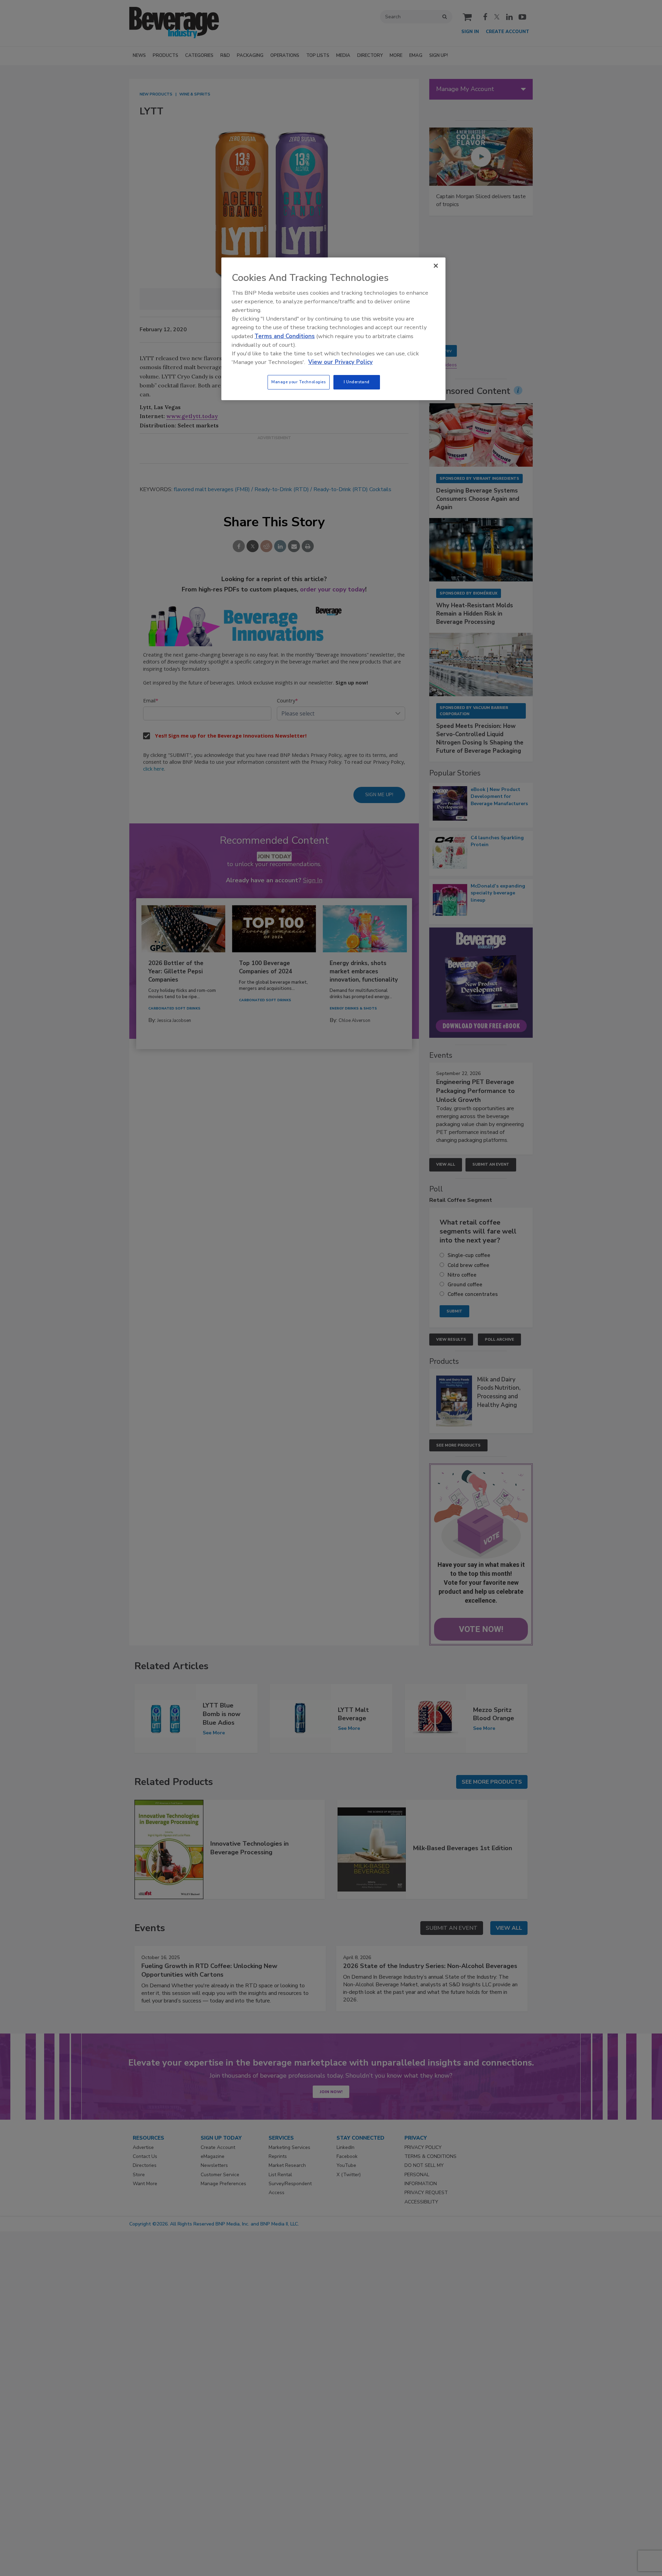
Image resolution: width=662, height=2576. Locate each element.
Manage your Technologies (299, 382)
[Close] (436, 266)
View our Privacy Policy (340, 362)
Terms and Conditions (285, 336)
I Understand (357, 382)
